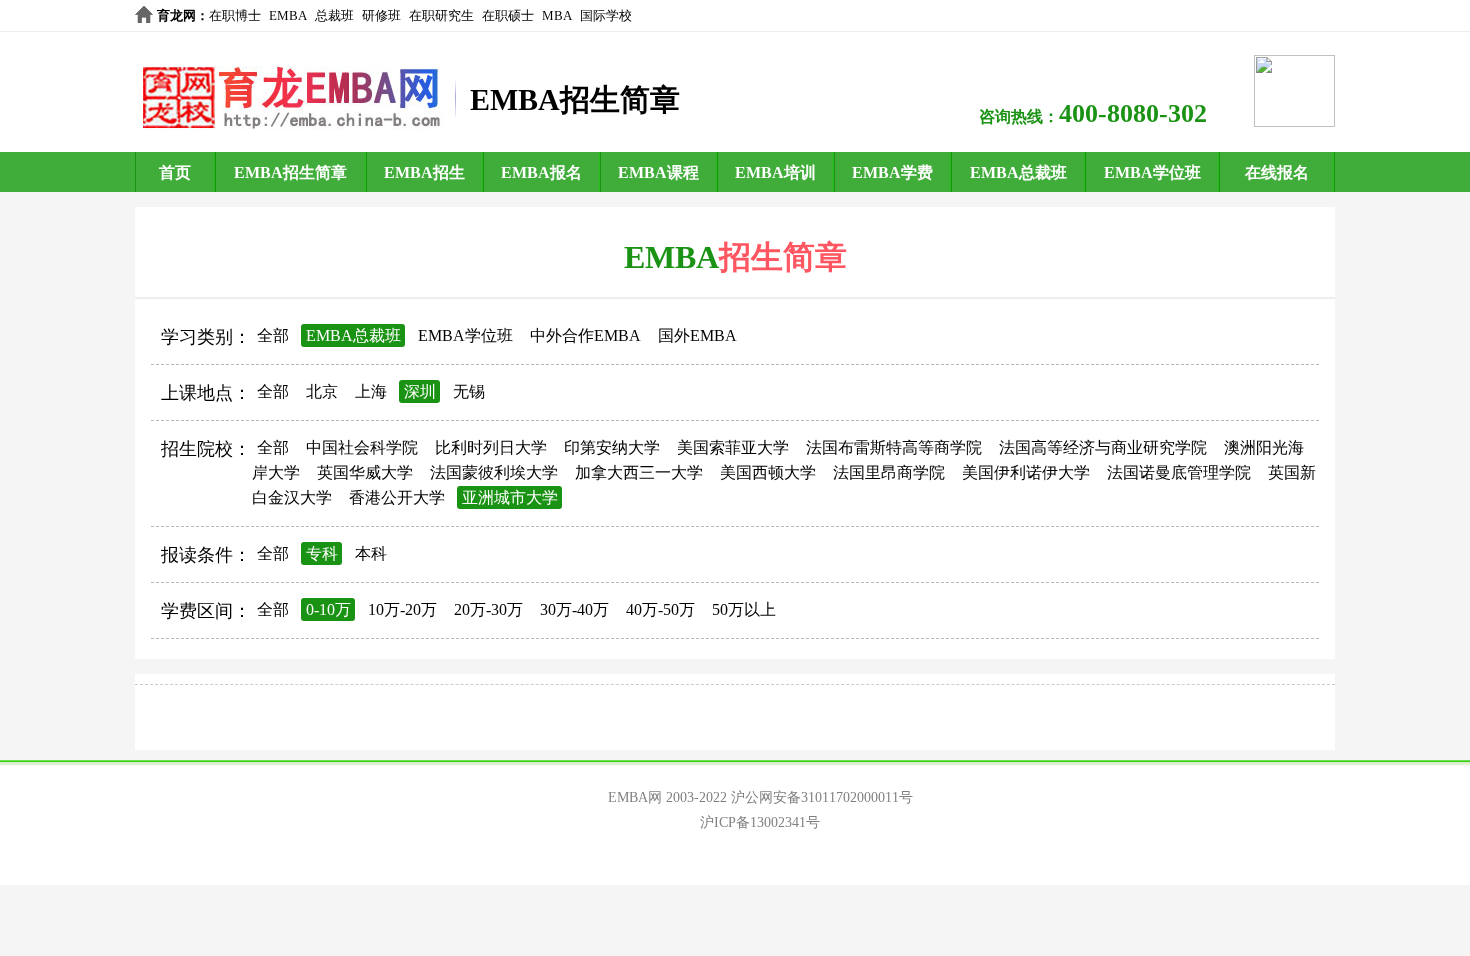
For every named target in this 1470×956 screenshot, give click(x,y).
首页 (175, 172)
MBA (557, 15)
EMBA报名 (541, 172)
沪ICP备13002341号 (760, 822)
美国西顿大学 (768, 472)
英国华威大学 (365, 472)
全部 (273, 335)
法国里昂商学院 (889, 472)
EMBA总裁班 (1018, 172)
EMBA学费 (892, 172)
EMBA (288, 15)
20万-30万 (488, 609)
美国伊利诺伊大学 (1026, 472)
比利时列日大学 (491, 447)
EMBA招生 (424, 172)
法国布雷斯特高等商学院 (894, 447)
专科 (322, 553)
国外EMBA (697, 335)
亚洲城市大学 (510, 497)
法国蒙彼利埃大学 (494, 472)
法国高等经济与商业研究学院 (1103, 447)
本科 (371, 553)
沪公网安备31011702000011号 (822, 797)
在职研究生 (441, 15)
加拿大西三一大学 (639, 472)
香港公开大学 (397, 497)
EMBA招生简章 (290, 172)
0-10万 (328, 609)
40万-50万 (660, 609)
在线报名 (1277, 172)
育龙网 (176, 15)
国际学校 (606, 15)
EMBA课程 (658, 172)
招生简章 (783, 257)
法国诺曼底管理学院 (1179, 472)
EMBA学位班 (1152, 172)
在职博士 (235, 15)
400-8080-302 (1133, 113)
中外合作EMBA (585, 335)
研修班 (381, 15)
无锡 (469, 391)
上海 (371, 391)
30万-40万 (574, 609)
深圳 (420, 391)
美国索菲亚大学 (733, 447)
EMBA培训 (775, 172)
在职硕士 (508, 15)
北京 (322, 391)
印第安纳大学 (612, 447)
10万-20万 (402, 609)
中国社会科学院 (362, 447)
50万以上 (744, 609)
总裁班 (334, 15)
